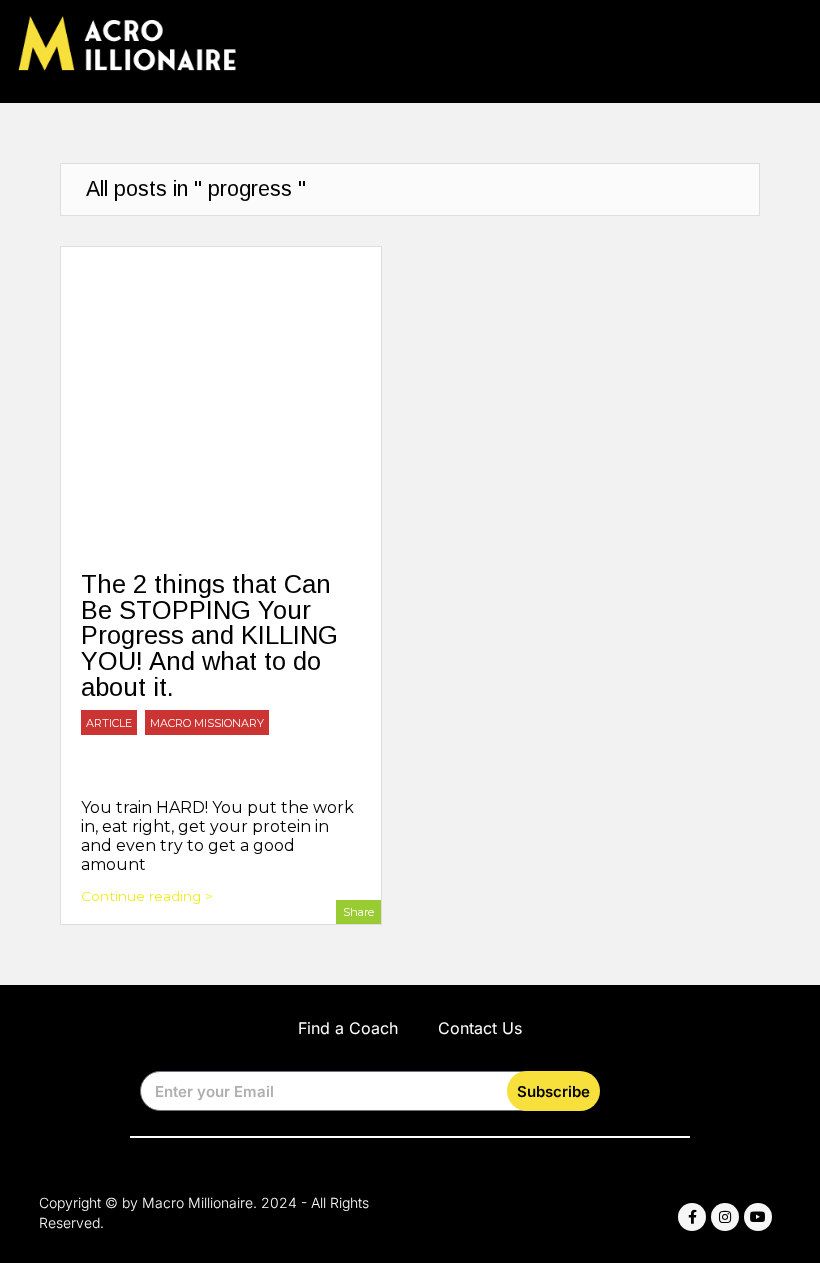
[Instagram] (725, 1217)
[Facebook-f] (692, 1217)
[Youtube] (758, 1217)
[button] (788, 46)
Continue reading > (147, 896)
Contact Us (480, 1028)
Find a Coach (348, 1028)
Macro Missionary (207, 723)
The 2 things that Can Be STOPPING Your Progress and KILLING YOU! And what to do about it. (209, 635)
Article (109, 723)
